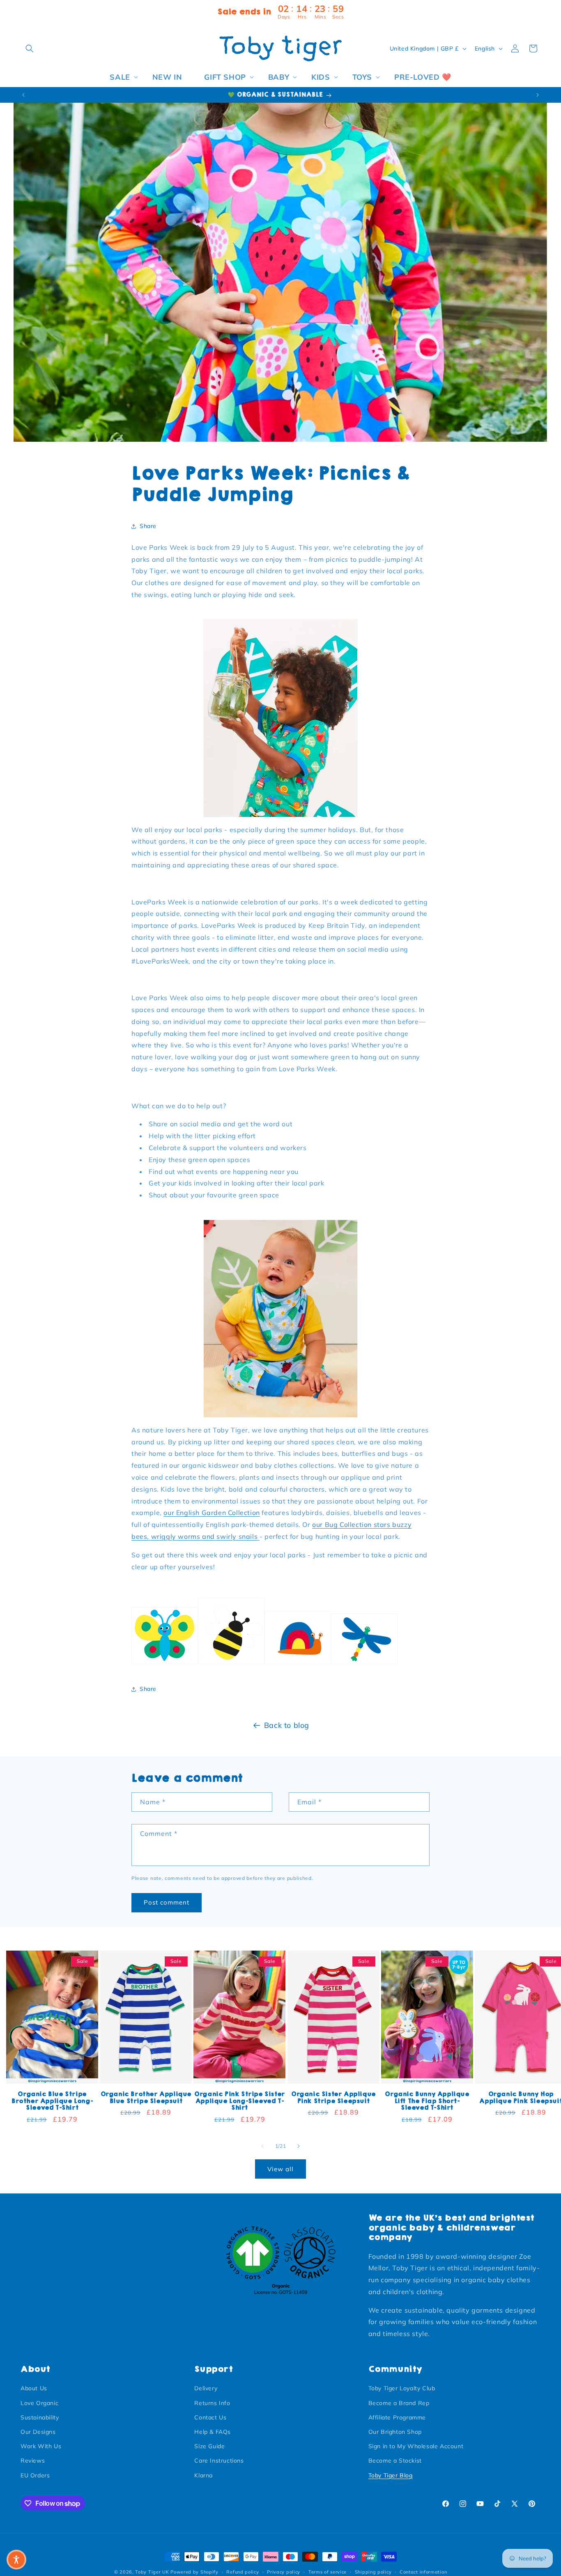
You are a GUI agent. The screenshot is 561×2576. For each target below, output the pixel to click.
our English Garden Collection (212, 1513)
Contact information (423, 2572)
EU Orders (35, 2475)
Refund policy (243, 2572)
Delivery (206, 2388)
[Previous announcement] (23, 95)
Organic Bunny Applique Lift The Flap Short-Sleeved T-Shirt (427, 2101)
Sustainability (40, 2417)
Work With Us (41, 2446)
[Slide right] (299, 2146)
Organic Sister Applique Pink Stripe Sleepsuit (333, 2098)
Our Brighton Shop (395, 2432)
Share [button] (148, 526)
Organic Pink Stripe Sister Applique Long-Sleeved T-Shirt (240, 2101)
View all (280, 2169)
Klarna (203, 2475)
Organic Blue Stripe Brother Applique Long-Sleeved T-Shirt (52, 2101)
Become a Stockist (395, 2461)
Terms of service (328, 2572)
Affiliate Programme (397, 2417)
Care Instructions (219, 2461)
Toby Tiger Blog (391, 2475)
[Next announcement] (538, 95)
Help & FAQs (213, 2432)
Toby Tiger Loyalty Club (402, 2388)
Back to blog (287, 1725)
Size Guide (209, 2446)
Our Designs (38, 2432)
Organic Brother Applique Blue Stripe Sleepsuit (146, 2098)
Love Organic (39, 2403)
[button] (30, 48)
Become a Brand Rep (399, 2403)
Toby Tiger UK (152, 2572)
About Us (34, 2388)
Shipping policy (373, 2572)
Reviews (33, 2461)
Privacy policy (284, 2572)
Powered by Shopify (194, 2572)
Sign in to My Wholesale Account (416, 2446)
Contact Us (210, 2417)
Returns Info (212, 2403)
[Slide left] (262, 2146)
